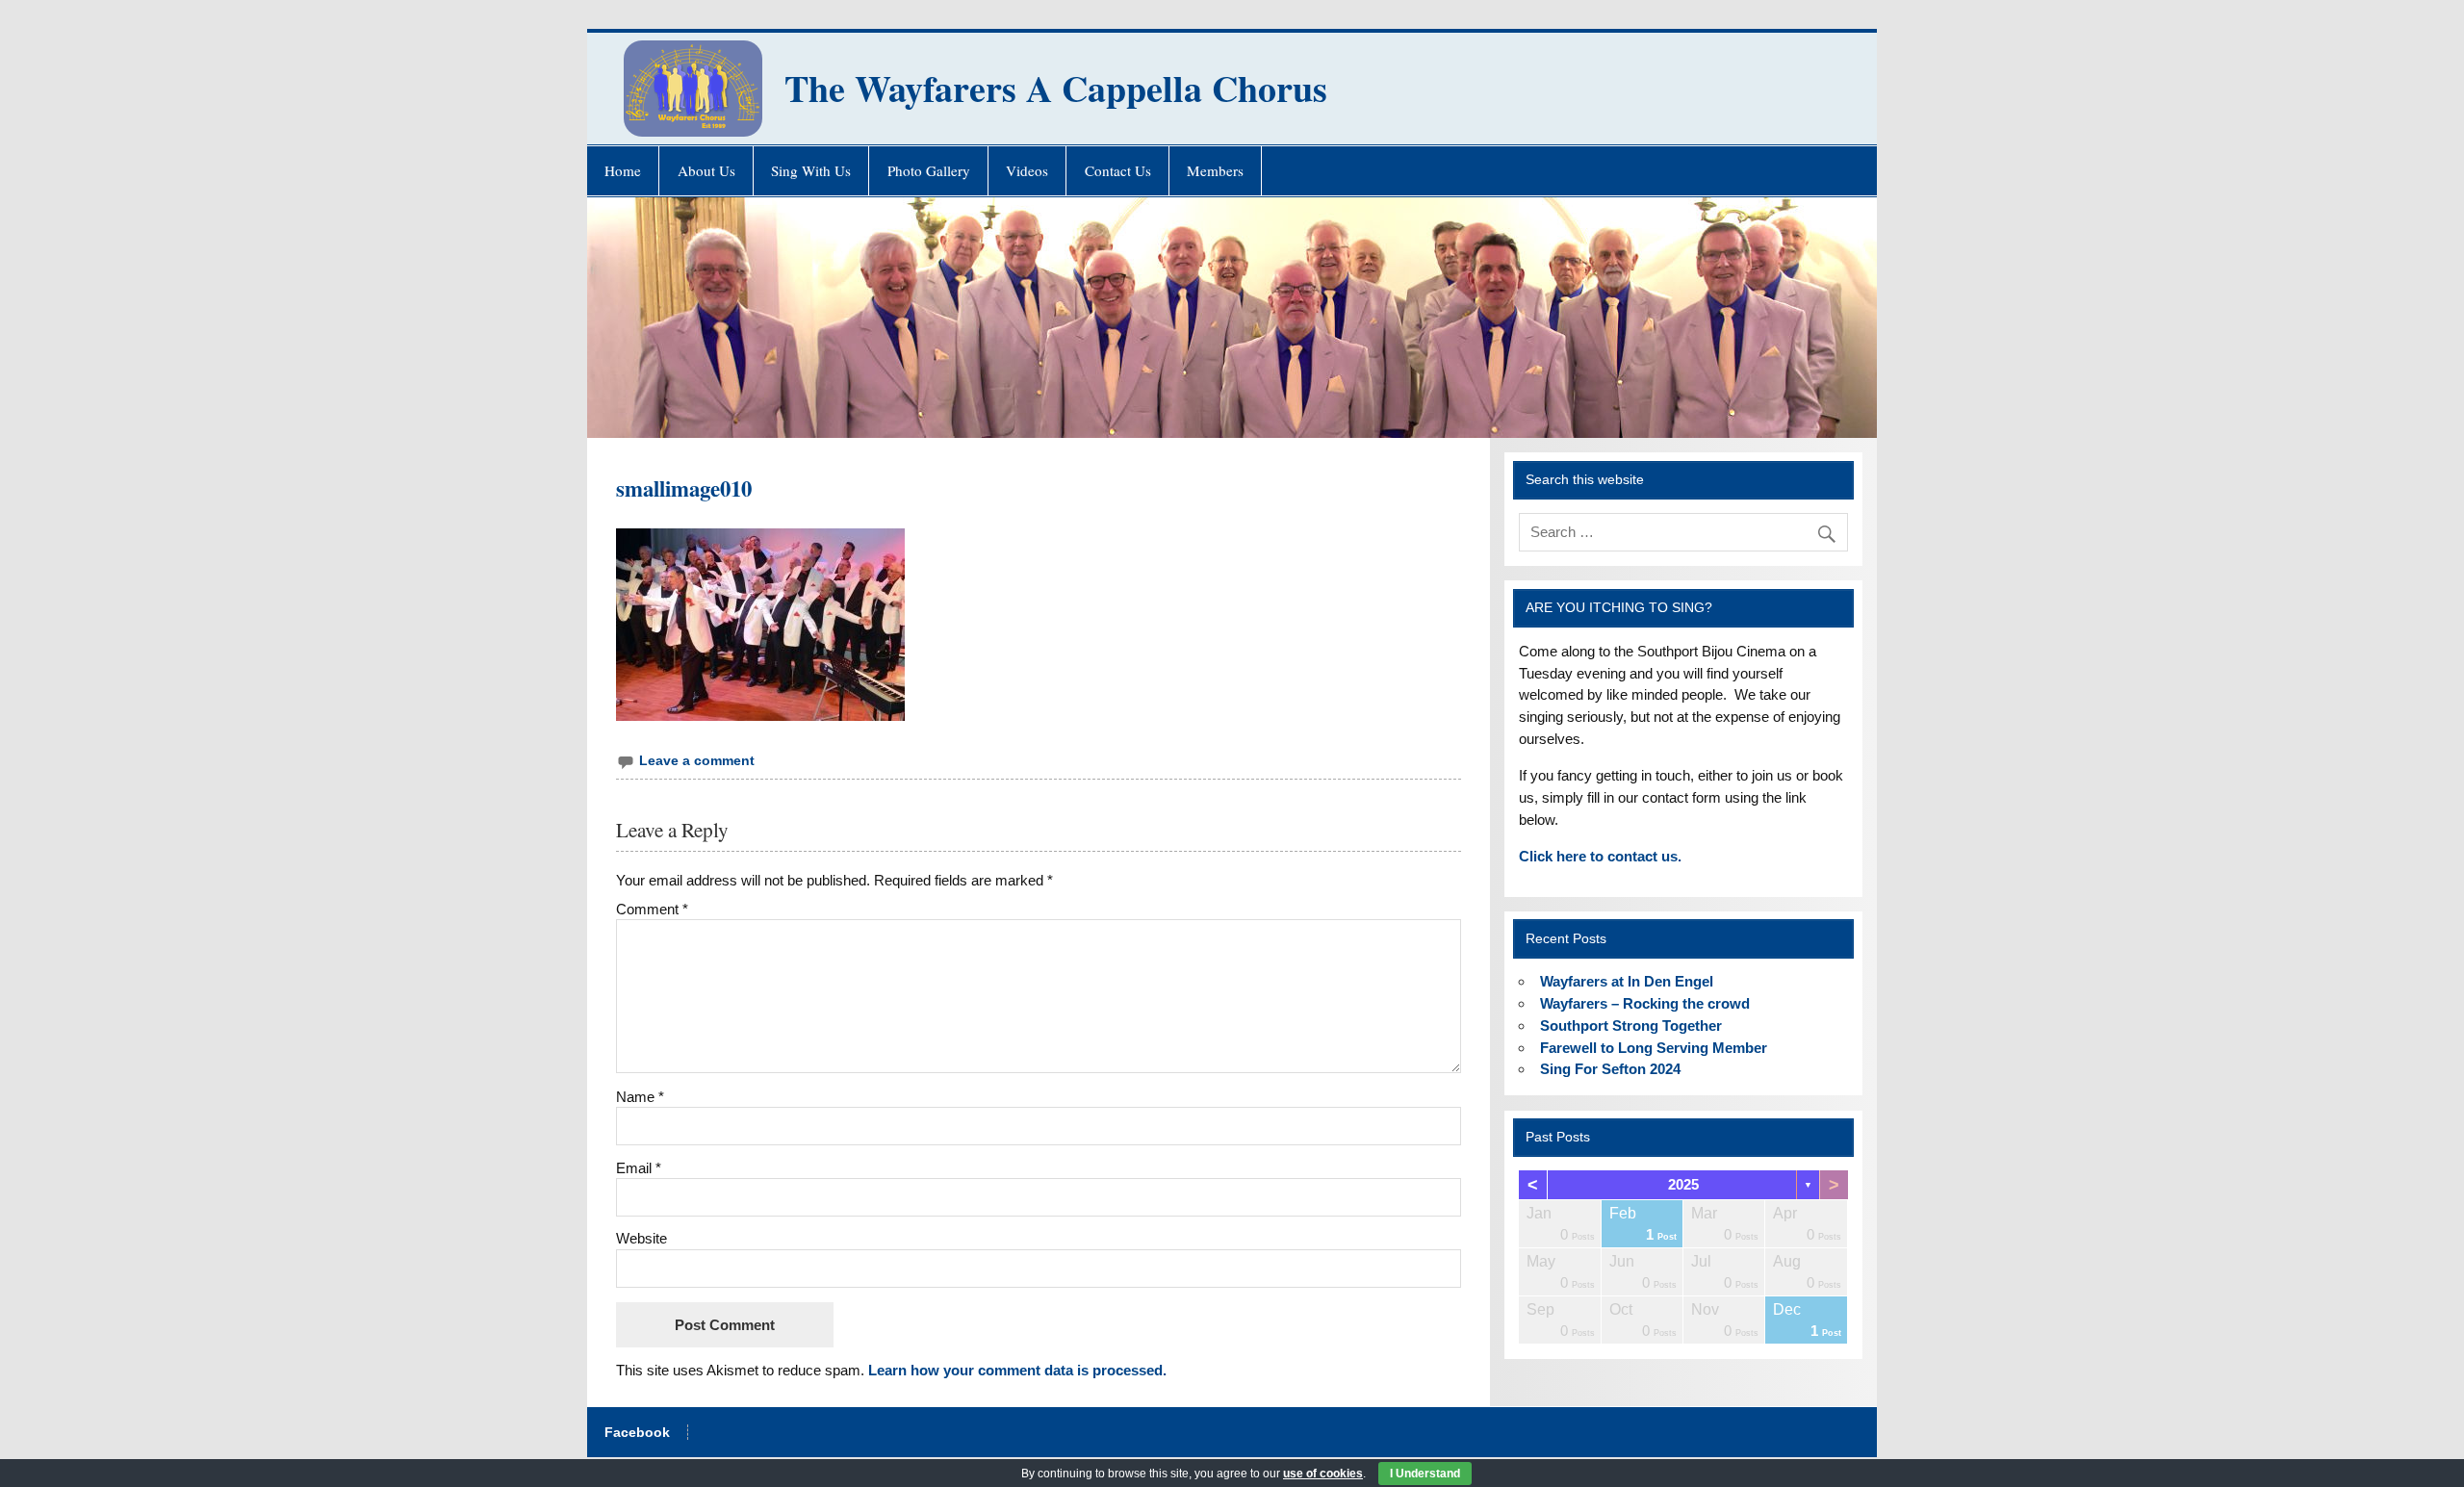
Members (1215, 170)
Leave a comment (697, 761)
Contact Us (1118, 170)
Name (640, 1097)
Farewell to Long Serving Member (1654, 1048)
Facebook (637, 1433)
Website (642, 1238)
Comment (652, 909)
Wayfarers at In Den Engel (1627, 981)
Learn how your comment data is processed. (1017, 1370)
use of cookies (1323, 1474)
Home (623, 170)
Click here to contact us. (1600, 856)
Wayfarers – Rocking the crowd (1645, 1003)
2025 (1683, 1184)
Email (639, 1168)
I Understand (1425, 1474)
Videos (1027, 170)
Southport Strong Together (1631, 1026)
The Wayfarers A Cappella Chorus (1056, 88)
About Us (706, 170)
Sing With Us (811, 170)
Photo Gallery (929, 170)
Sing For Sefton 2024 (1610, 1069)
